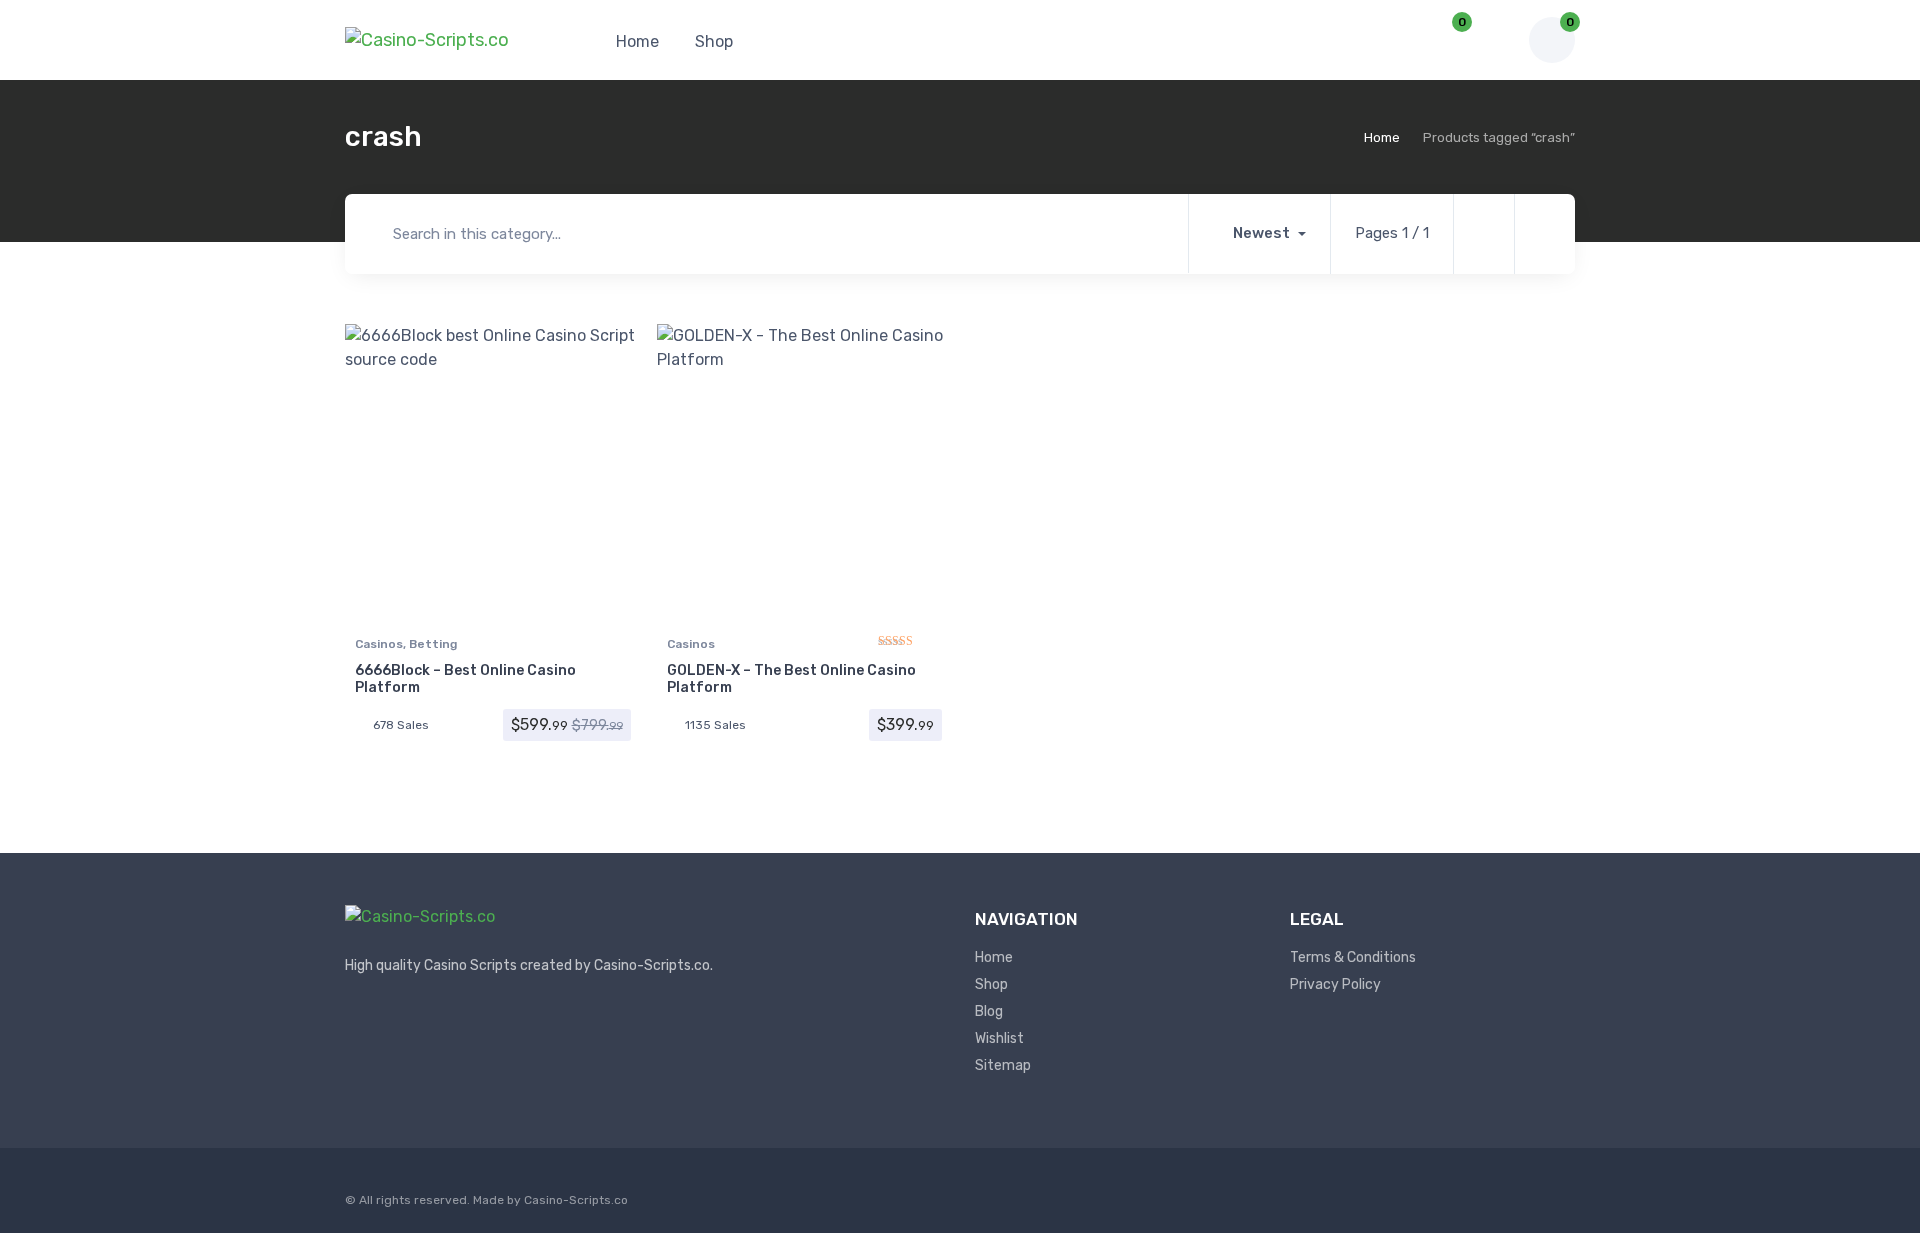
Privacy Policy (1335, 984)
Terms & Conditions (1353, 957)
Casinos (379, 644)
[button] (1398, 40)
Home (637, 41)
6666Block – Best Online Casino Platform (465, 679)
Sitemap (1003, 1065)
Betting (433, 644)
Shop (714, 41)
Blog (989, 1011)
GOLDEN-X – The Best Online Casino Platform (791, 679)
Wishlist (999, 1038)
